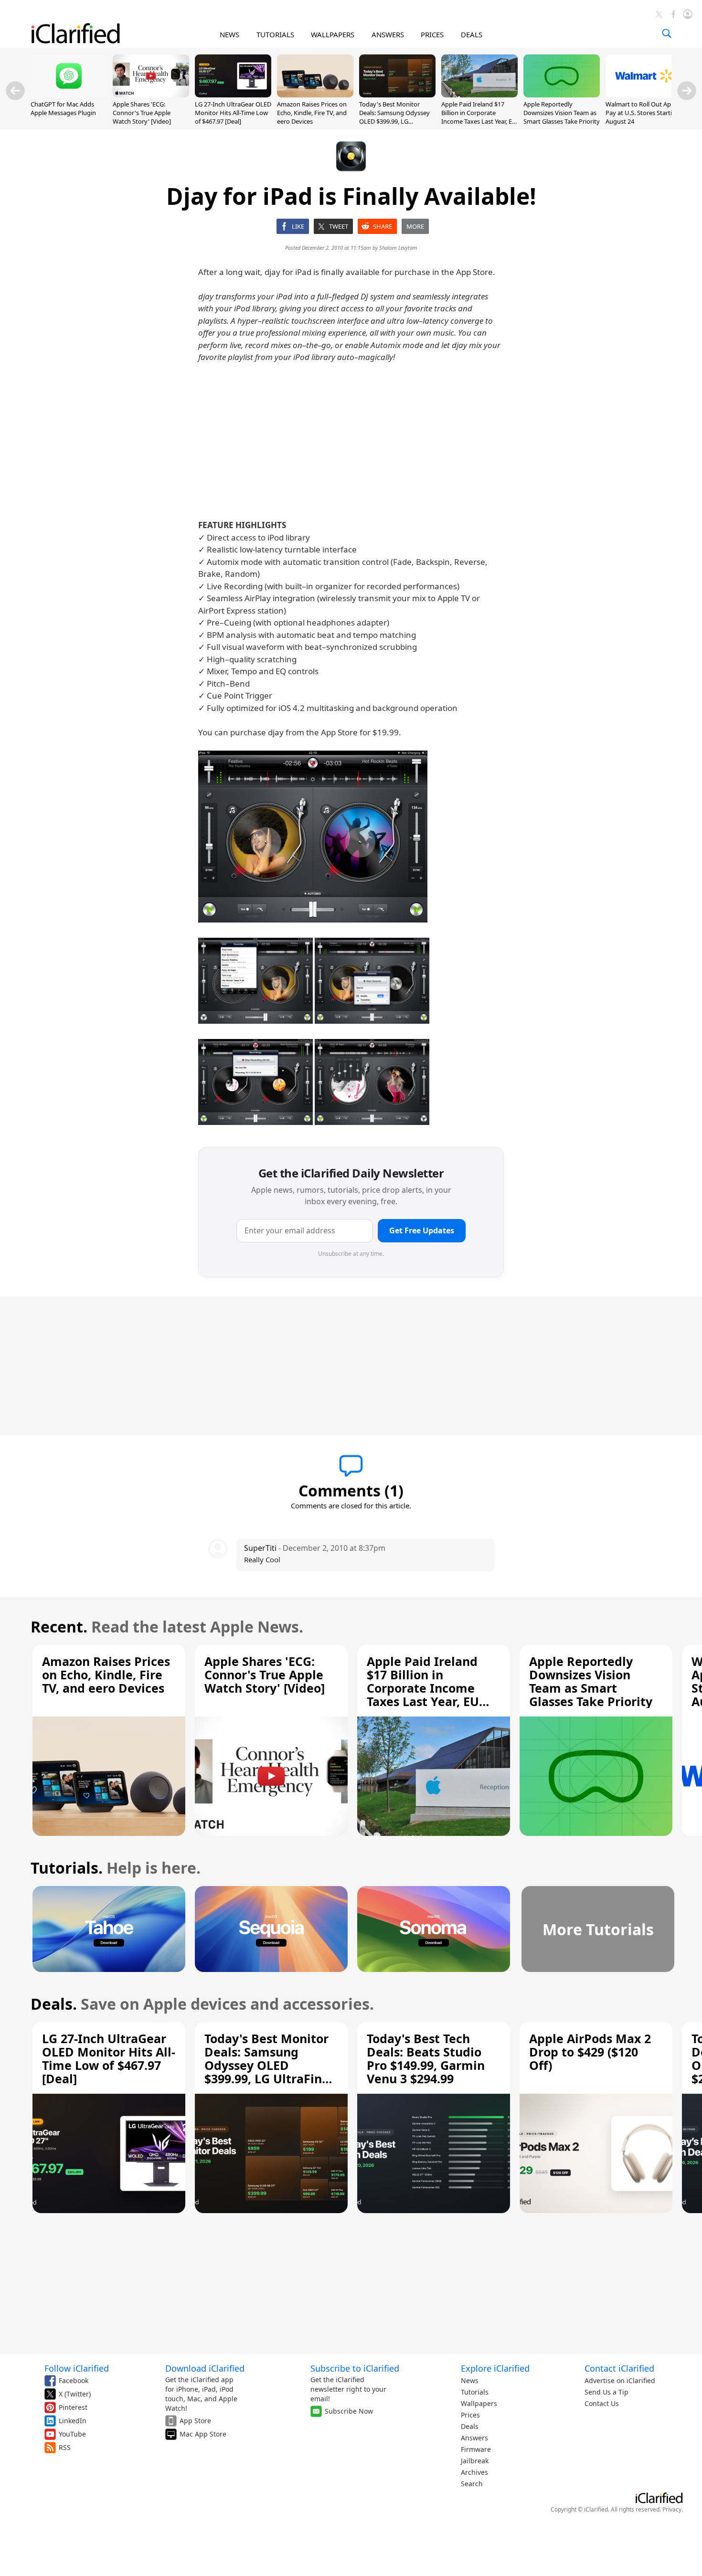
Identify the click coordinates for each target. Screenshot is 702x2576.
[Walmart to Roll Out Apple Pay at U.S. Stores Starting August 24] (644, 95)
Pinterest (73, 2407)
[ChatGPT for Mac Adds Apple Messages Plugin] (69, 95)
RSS (65, 2447)
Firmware (476, 2449)
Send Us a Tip (606, 2392)
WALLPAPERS (333, 34)
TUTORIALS (275, 34)
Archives (474, 2472)
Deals (470, 2426)
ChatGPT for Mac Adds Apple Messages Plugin (63, 108)
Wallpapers (479, 2403)
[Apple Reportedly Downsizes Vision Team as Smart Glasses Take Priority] (562, 95)
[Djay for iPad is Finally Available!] (313, 837)
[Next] (687, 91)
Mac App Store (203, 2434)
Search (472, 2484)
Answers (474, 2438)
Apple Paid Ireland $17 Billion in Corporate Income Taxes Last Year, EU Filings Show (479, 117)
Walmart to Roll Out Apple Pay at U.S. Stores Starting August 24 (643, 113)
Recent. (59, 1627)
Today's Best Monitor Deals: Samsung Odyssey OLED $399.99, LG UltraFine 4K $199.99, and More (395, 122)
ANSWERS (388, 34)
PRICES (432, 34)
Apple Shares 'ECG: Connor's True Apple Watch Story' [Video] (142, 113)
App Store (195, 2421)
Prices (470, 2415)
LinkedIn (73, 2421)
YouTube (72, 2434)
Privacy (672, 2509)
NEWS (229, 34)
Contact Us (602, 2403)
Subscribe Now (349, 2411)
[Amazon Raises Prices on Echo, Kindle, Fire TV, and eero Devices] (315, 95)
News (470, 2380)
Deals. (54, 2004)
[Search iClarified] (667, 33)
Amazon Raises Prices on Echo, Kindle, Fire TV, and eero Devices (312, 113)
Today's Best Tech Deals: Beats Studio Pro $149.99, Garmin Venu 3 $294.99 (426, 2058)
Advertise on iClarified (620, 2380)
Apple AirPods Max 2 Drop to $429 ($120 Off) (590, 2052)
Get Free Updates (422, 1230)
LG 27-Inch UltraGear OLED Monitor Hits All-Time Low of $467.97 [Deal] (233, 113)
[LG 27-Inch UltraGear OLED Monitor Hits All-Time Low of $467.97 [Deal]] (233, 95)
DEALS (472, 34)
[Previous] (15, 91)
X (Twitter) (75, 2394)
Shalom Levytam (398, 248)
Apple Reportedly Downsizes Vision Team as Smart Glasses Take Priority (562, 113)
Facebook (74, 2380)
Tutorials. (67, 1868)
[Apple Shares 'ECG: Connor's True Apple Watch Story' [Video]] (151, 95)
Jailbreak (475, 2461)
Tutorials (475, 2392)
